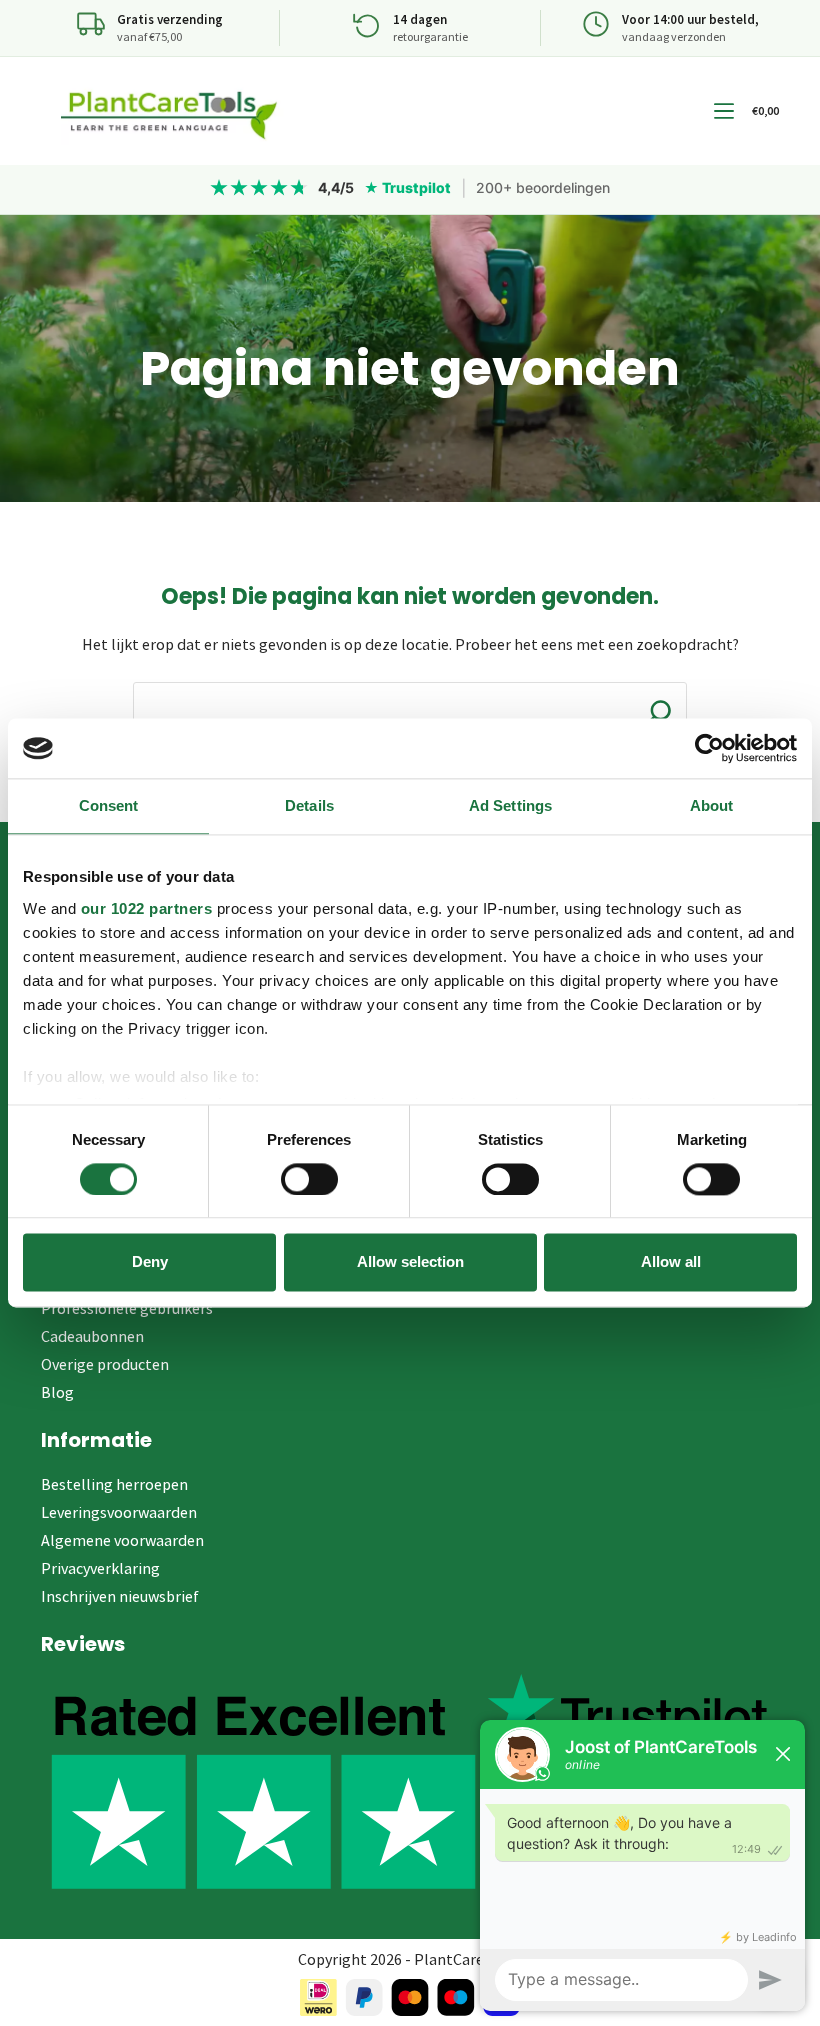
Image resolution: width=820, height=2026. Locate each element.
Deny (150, 1262)
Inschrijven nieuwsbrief (120, 1596)
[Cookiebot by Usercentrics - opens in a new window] (709, 748)
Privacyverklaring (100, 1568)
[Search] (659, 712)
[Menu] (724, 111)
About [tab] (712, 805)
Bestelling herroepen (114, 1484)
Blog (57, 1392)
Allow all (671, 1262)
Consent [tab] (109, 805)
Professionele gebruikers (127, 1308)
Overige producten (105, 1364)
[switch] (309, 1179)
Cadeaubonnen (92, 1336)
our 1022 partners (147, 908)
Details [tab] (309, 805)
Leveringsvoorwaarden (119, 1512)
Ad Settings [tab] (510, 805)
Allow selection (410, 1262)
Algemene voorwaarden (122, 1540)
